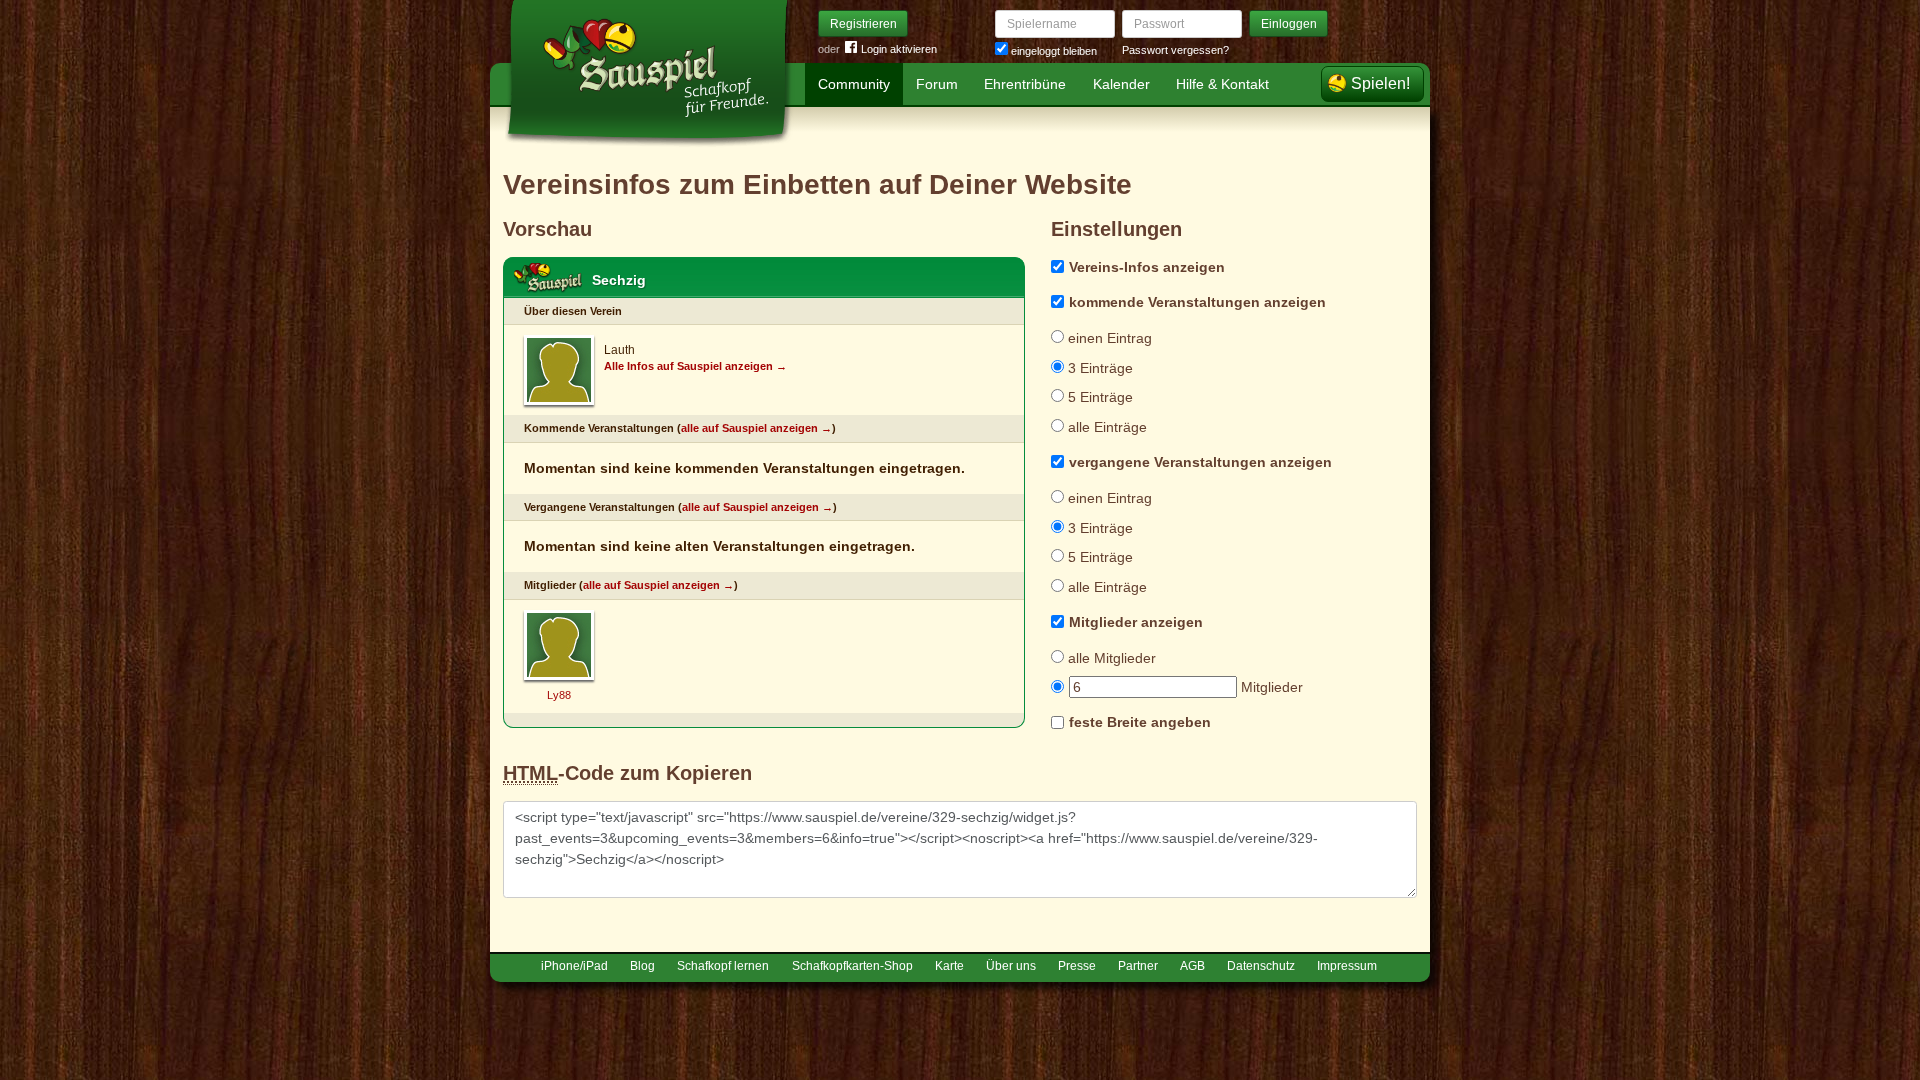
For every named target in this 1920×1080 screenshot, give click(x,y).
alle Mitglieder (1110, 658)
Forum (937, 84)
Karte (949, 966)
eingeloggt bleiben (1052, 51)
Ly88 (559, 695)
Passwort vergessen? (1175, 50)
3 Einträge (1098, 368)
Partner (1138, 966)
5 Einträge (1098, 397)
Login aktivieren (899, 49)
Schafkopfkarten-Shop (852, 966)
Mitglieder (1270, 687)
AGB (1192, 966)
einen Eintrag (1108, 338)
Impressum (1347, 966)
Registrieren (863, 24)
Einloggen (1289, 24)
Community (854, 84)
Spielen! (1380, 83)
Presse (1077, 966)
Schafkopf (548, 278)
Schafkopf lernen (723, 966)
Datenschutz (1261, 966)
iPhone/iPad (574, 966)
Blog (642, 966)
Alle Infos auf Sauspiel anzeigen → (695, 366)
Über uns (1011, 966)
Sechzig (619, 280)
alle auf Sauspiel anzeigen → (756, 428)
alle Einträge (1105, 427)
